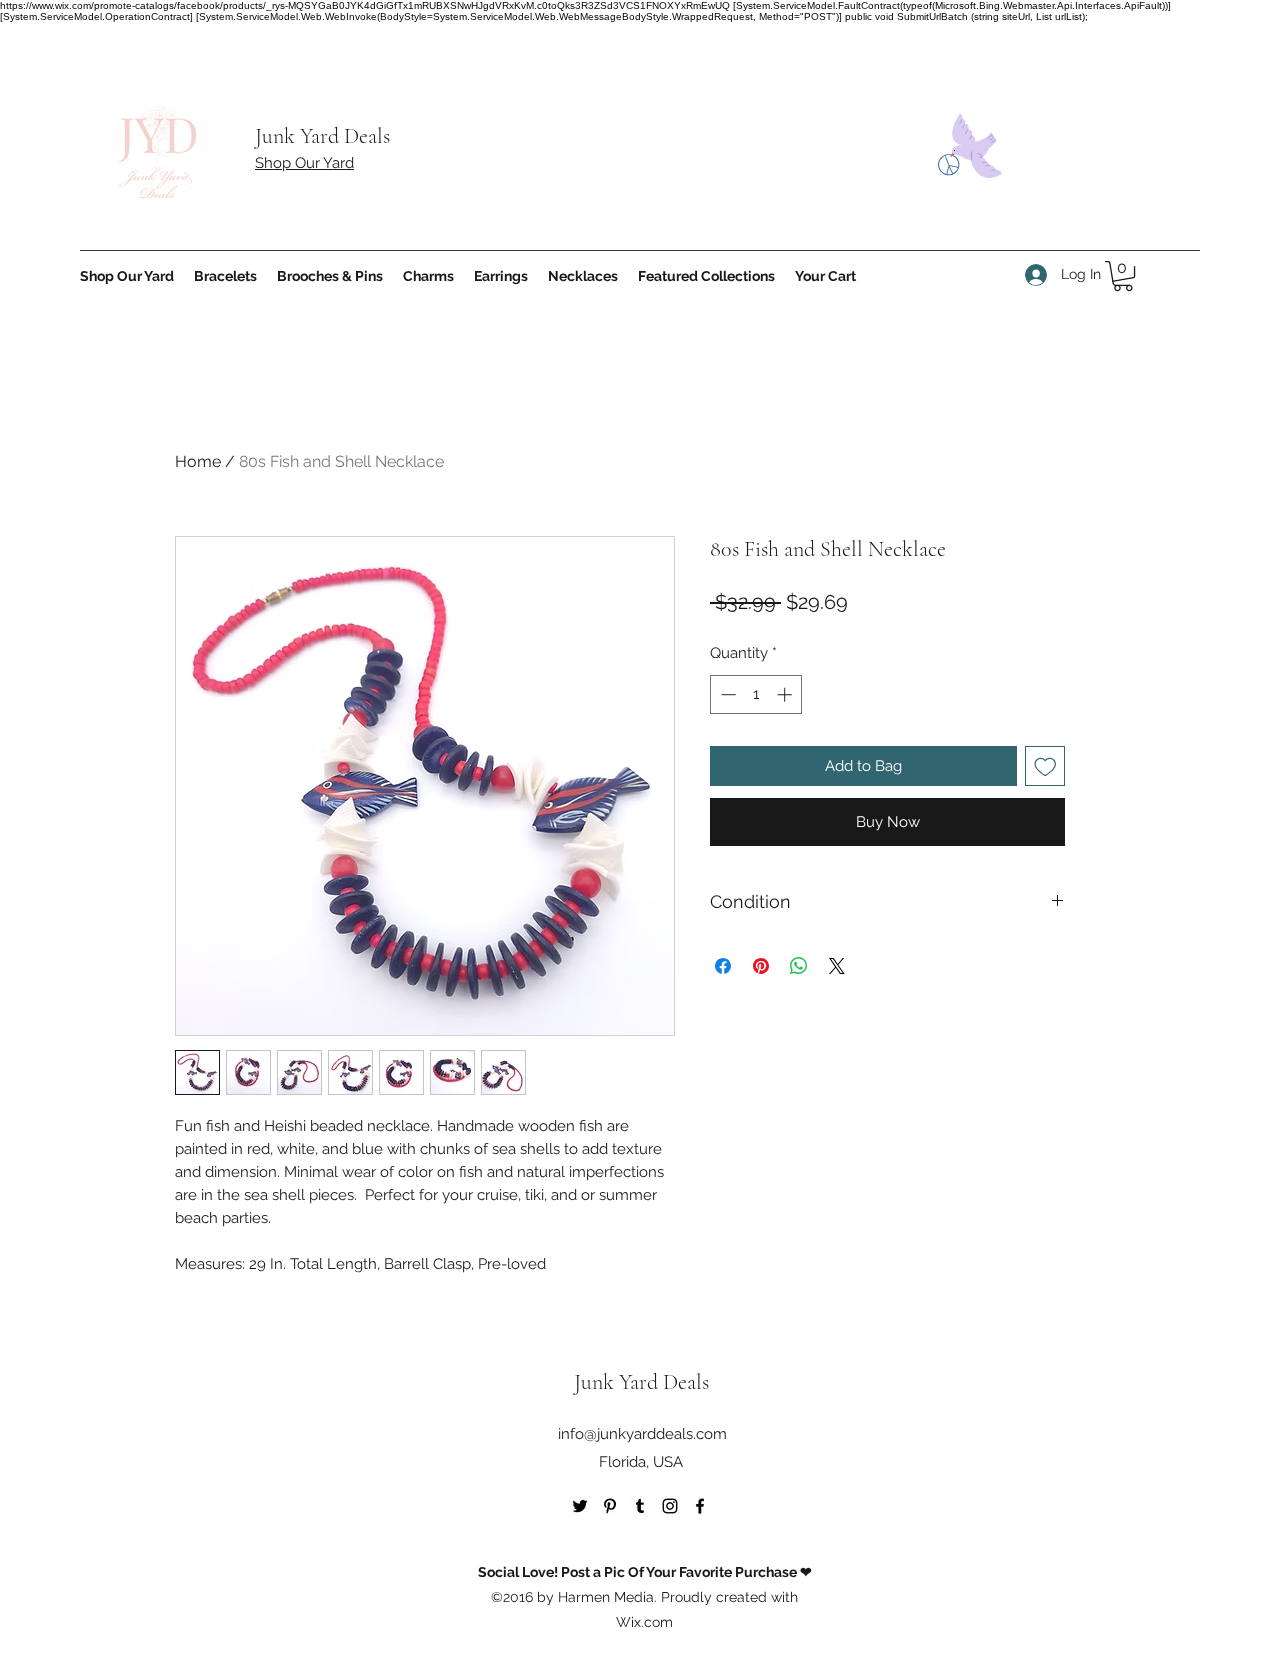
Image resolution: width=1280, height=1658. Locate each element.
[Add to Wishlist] (1045, 766)
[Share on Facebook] (723, 966)
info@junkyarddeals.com (642, 1434)
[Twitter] (580, 1506)
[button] (1123, 276)
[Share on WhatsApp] (799, 966)
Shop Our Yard (304, 163)
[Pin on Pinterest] (761, 966)
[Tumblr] (640, 1506)
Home (198, 461)
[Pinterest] (610, 1506)
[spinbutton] (756, 694)
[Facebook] (700, 1506)
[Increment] (786, 694)
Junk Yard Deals (322, 136)
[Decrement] (726, 694)
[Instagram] (670, 1506)
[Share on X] (837, 966)
